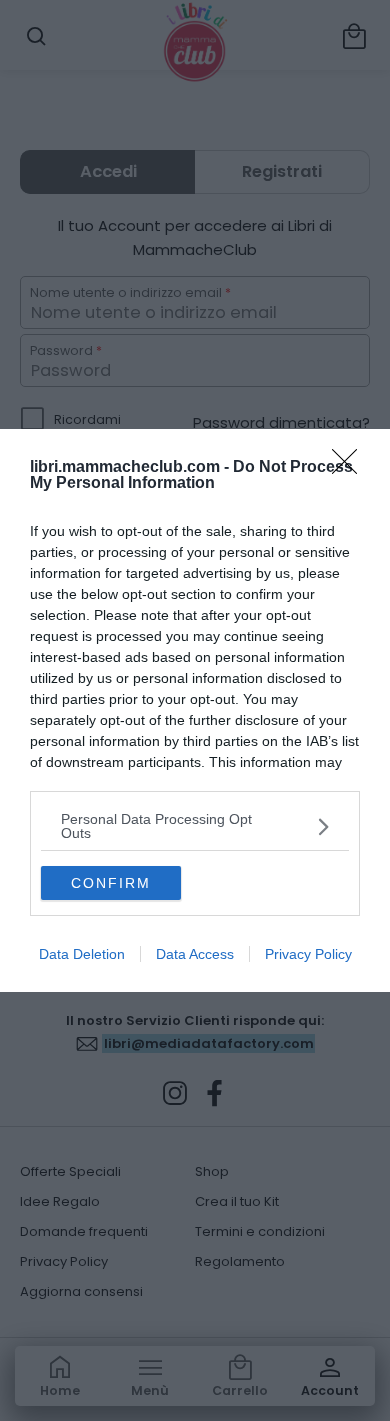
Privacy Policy (308, 954)
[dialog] (195, 710)
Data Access (195, 954)
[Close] (351, 468)
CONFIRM (111, 883)
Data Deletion (82, 954)
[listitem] (195, 826)
